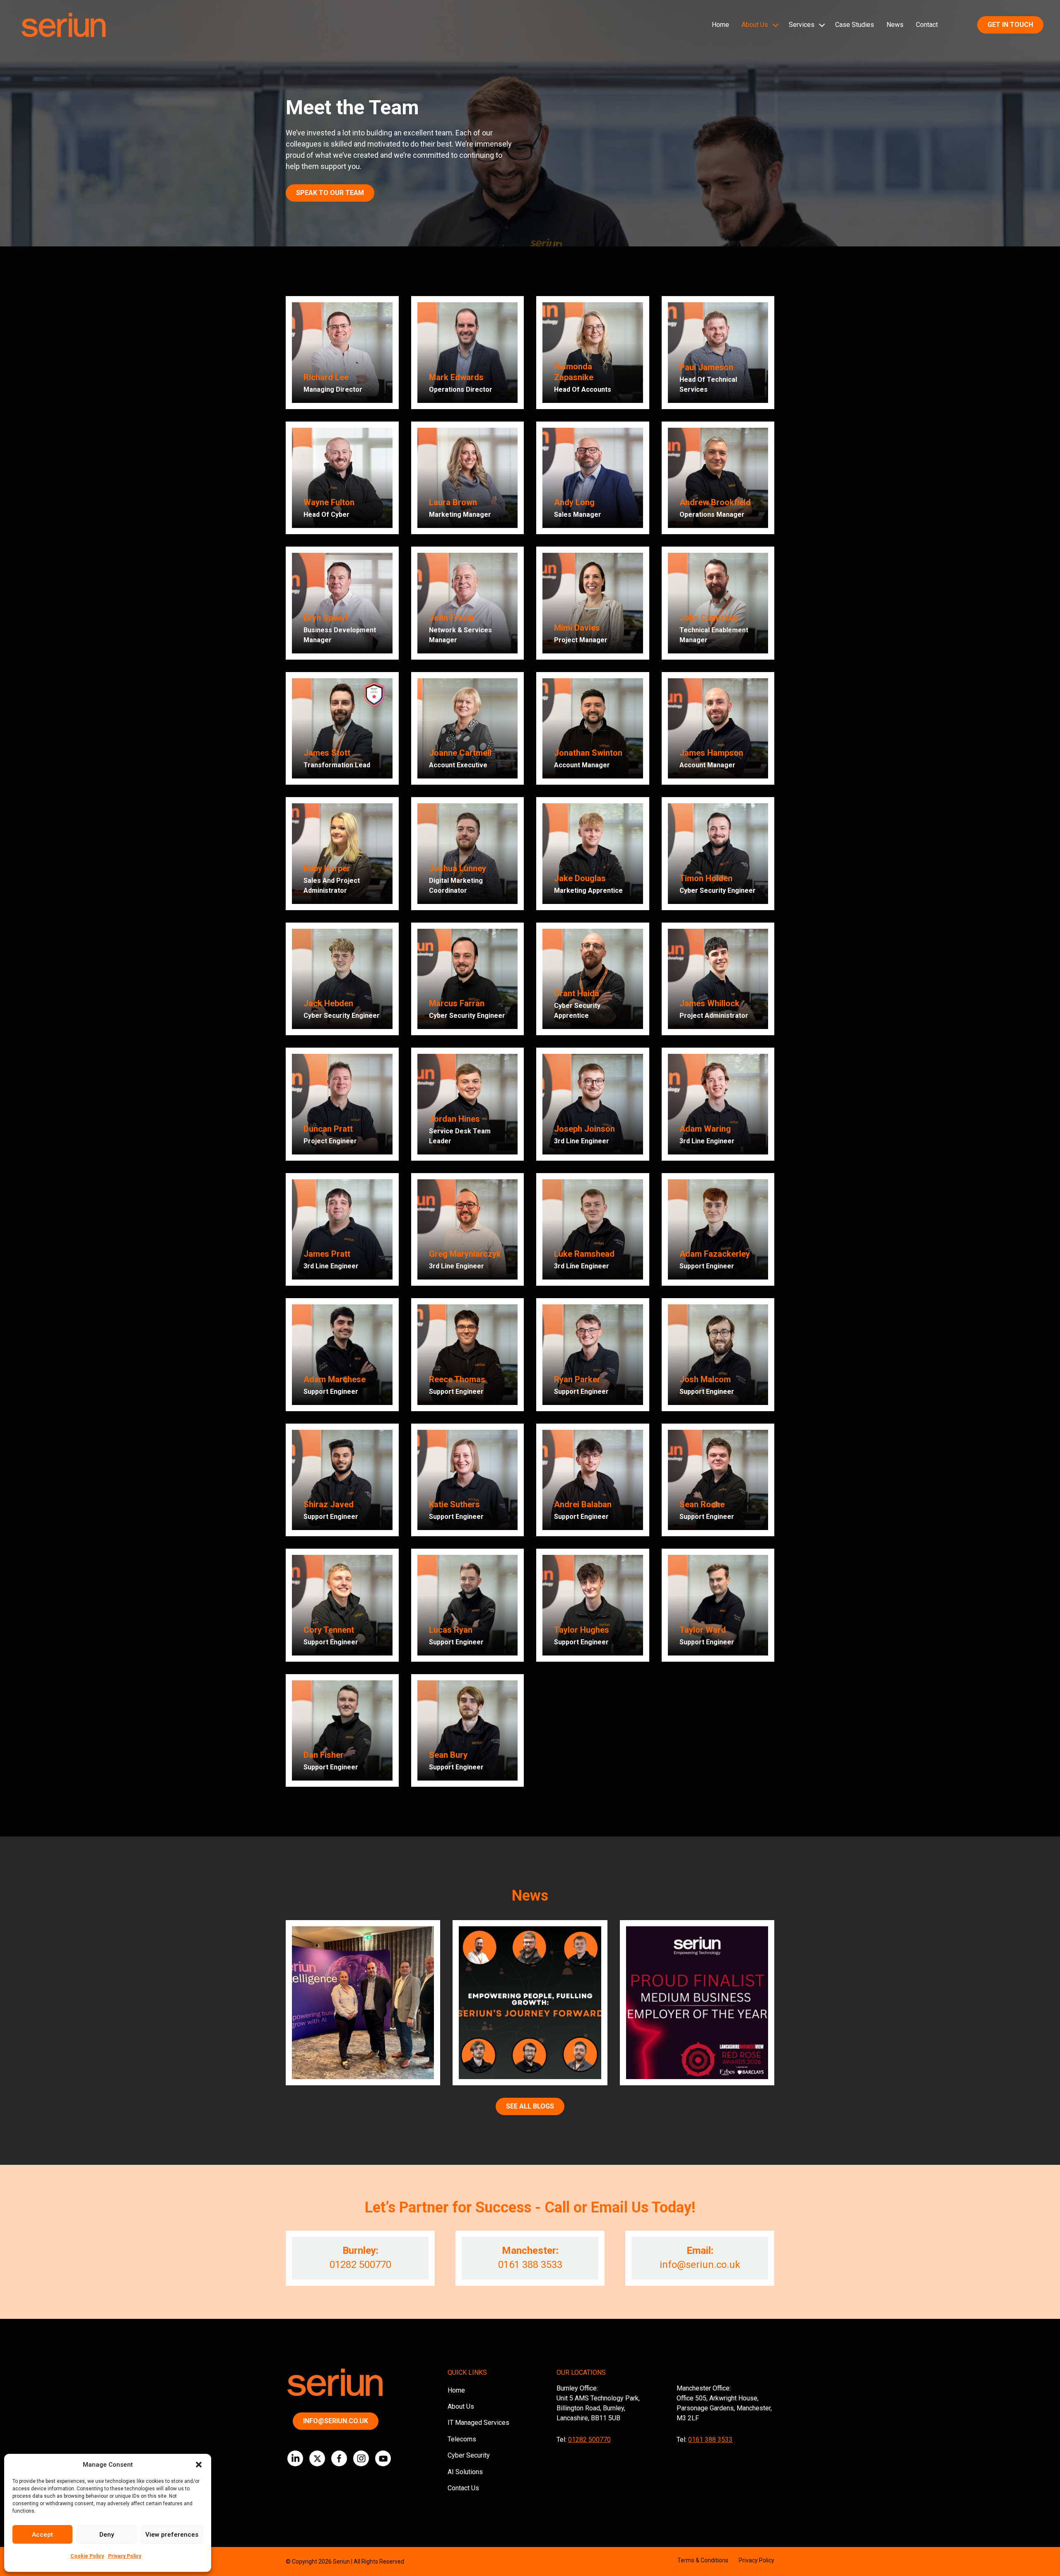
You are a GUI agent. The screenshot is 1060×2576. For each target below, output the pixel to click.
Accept (42, 2535)
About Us (755, 25)
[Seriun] (63, 25)
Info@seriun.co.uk (336, 2421)
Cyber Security (469, 2455)
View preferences (172, 2535)
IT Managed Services (478, 2423)
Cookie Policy (87, 2556)
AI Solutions (465, 2472)
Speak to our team (330, 193)
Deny (107, 2535)
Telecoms (462, 2439)
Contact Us (463, 2488)
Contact (927, 25)
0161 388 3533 (530, 2265)
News (895, 25)
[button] (199, 2465)
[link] (342, 353)
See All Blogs (530, 2106)
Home (720, 25)
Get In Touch (1010, 25)
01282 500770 (360, 2265)
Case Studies (855, 25)
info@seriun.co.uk (700, 2265)
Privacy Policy (125, 2556)
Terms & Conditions (703, 2560)
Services (802, 25)
